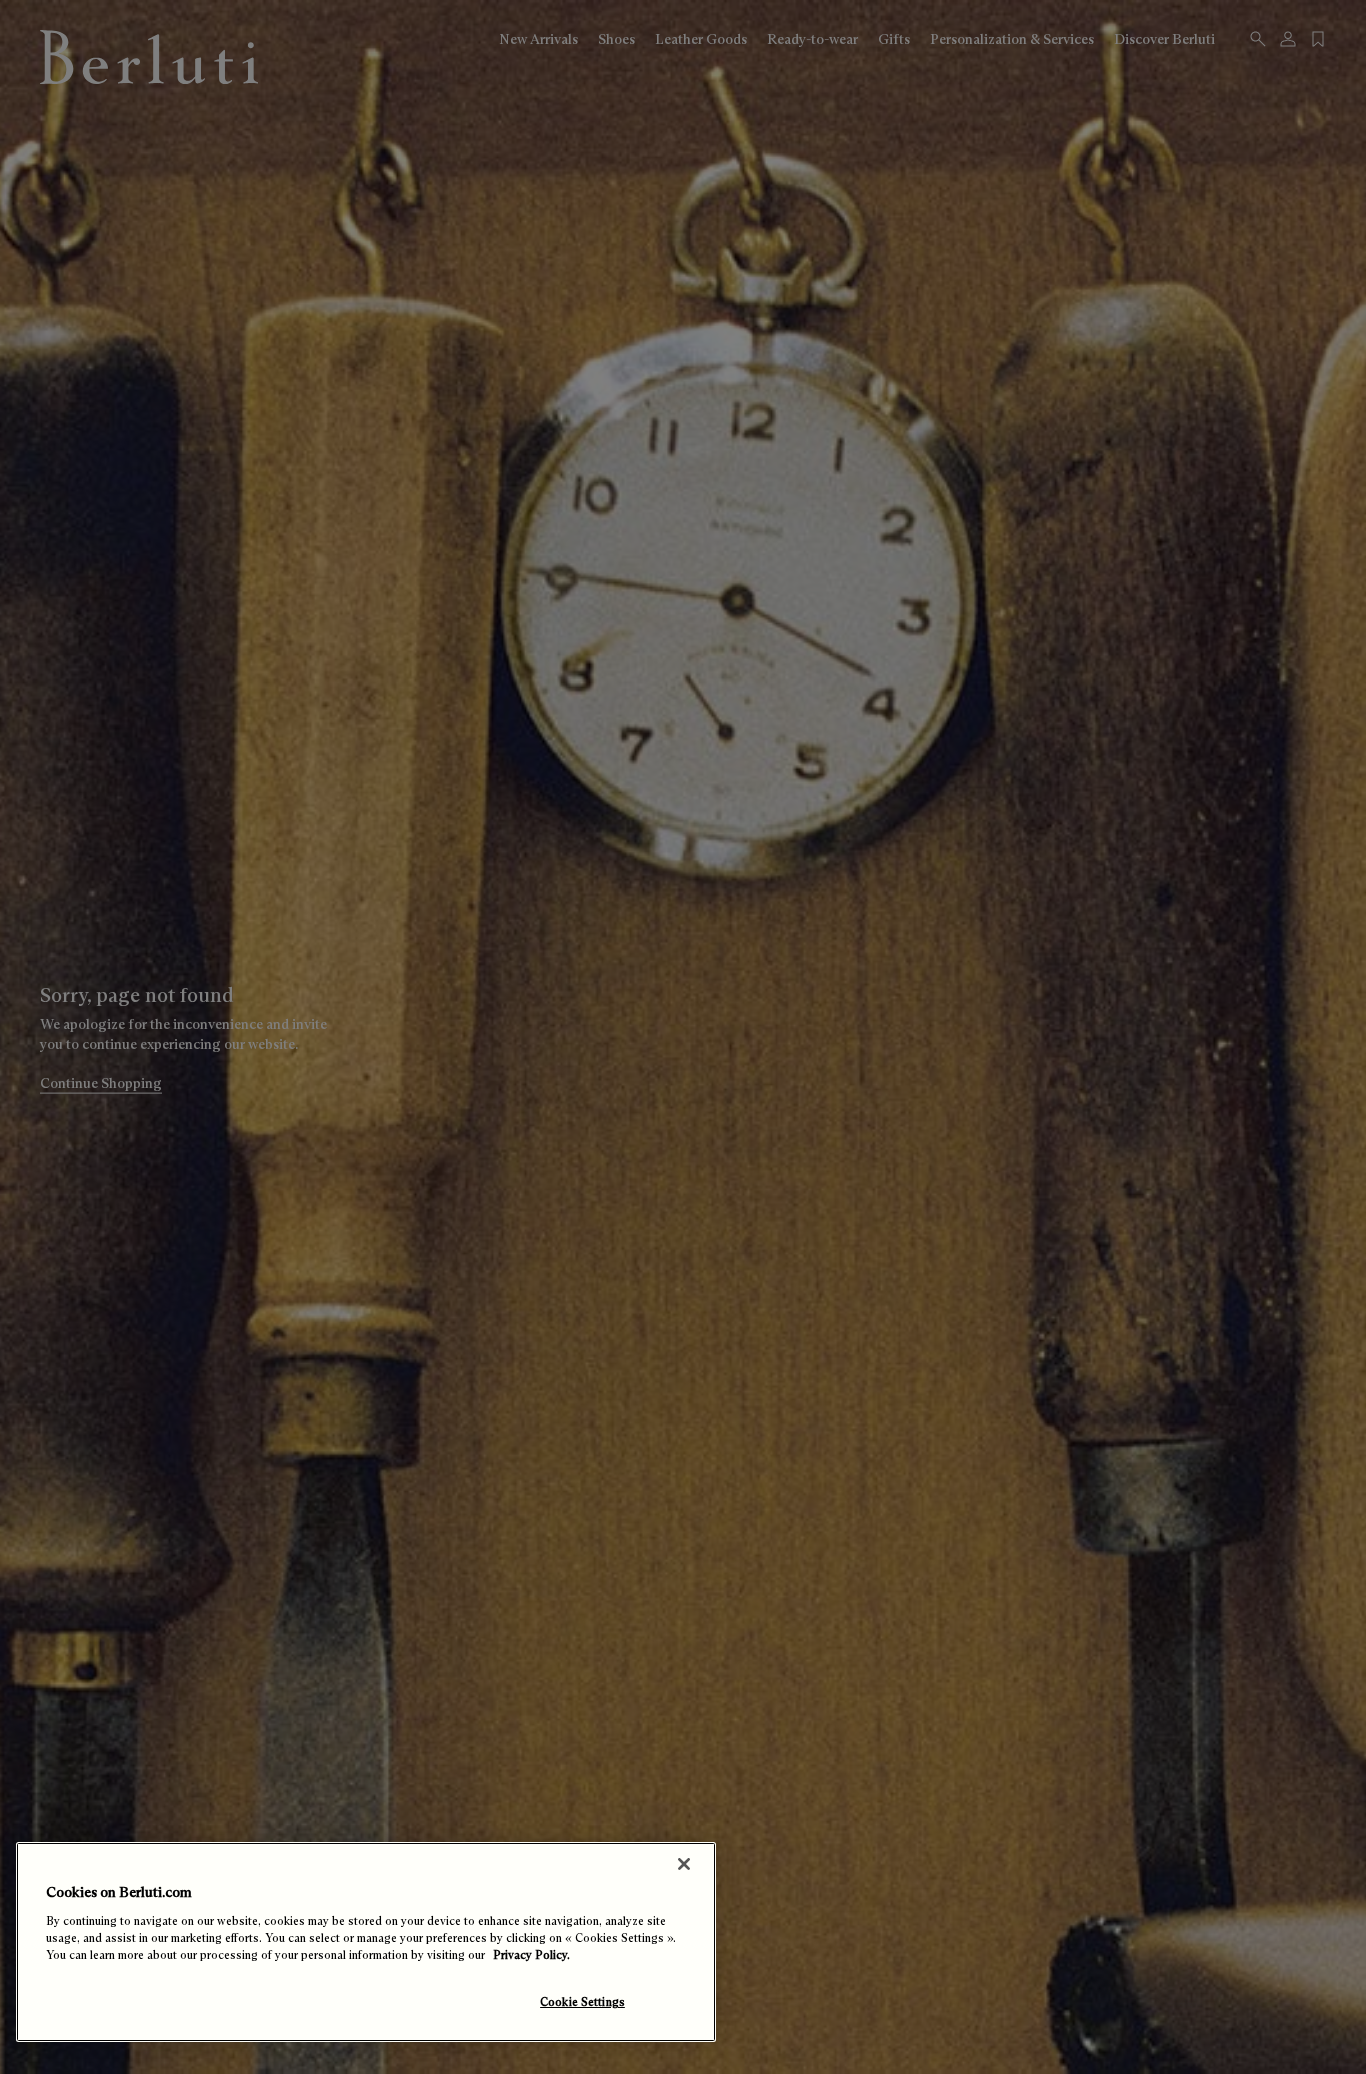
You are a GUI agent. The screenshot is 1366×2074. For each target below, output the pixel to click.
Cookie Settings (582, 2002)
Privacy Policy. (531, 1955)
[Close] (684, 1864)
